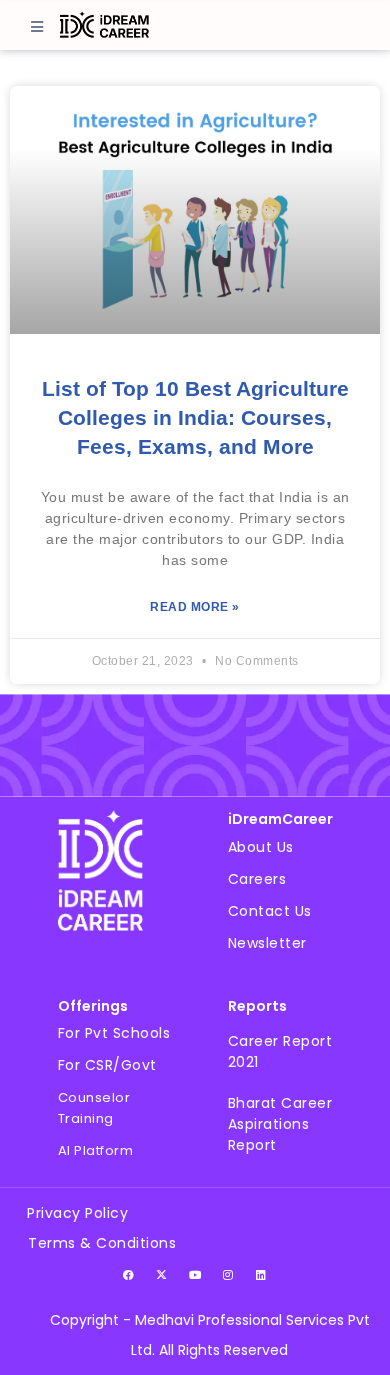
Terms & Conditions (102, 1243)
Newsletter (267, 943)
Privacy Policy (77, 1213)
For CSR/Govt (107, 1065)
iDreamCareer (280, 819)
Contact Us (270, 911)
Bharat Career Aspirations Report (280, 1124)
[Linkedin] (261, 1275)
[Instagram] (228, 1275)
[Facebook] (129, 1275)
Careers (257, 879)
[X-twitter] (162, 1275)
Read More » (195, 607)
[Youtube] (195, 1275)
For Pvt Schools (114, 1033)
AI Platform (96, 1150)
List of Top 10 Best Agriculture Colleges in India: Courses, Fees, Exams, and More (195, 418)
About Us (261, 847)
